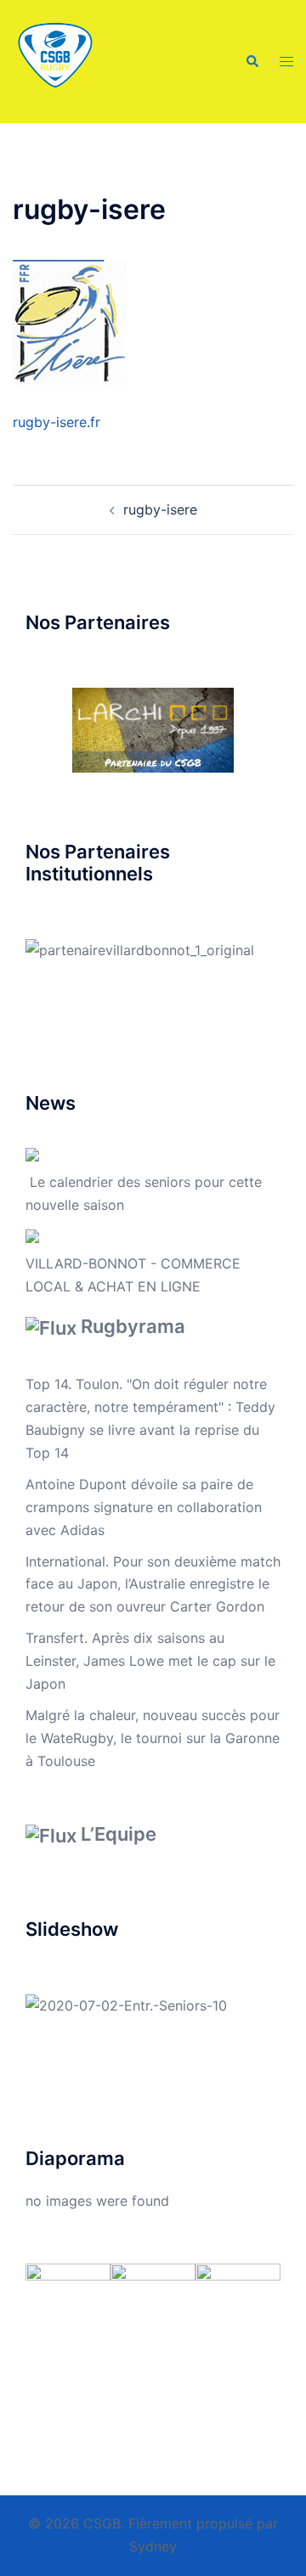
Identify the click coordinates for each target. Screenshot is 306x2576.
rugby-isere (160, 509)
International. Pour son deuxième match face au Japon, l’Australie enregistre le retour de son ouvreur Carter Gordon (153, 1584)
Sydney (153, 2546)
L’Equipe (119, 1834)
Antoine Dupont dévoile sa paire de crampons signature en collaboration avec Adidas (144, 1507)
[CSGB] (55, 60)
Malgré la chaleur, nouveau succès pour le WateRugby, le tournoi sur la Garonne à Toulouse (153, 1738)
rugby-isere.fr (57, 422)
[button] (252, 61)
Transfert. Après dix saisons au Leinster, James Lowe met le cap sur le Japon (150, 1661)
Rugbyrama (133, 1326)
